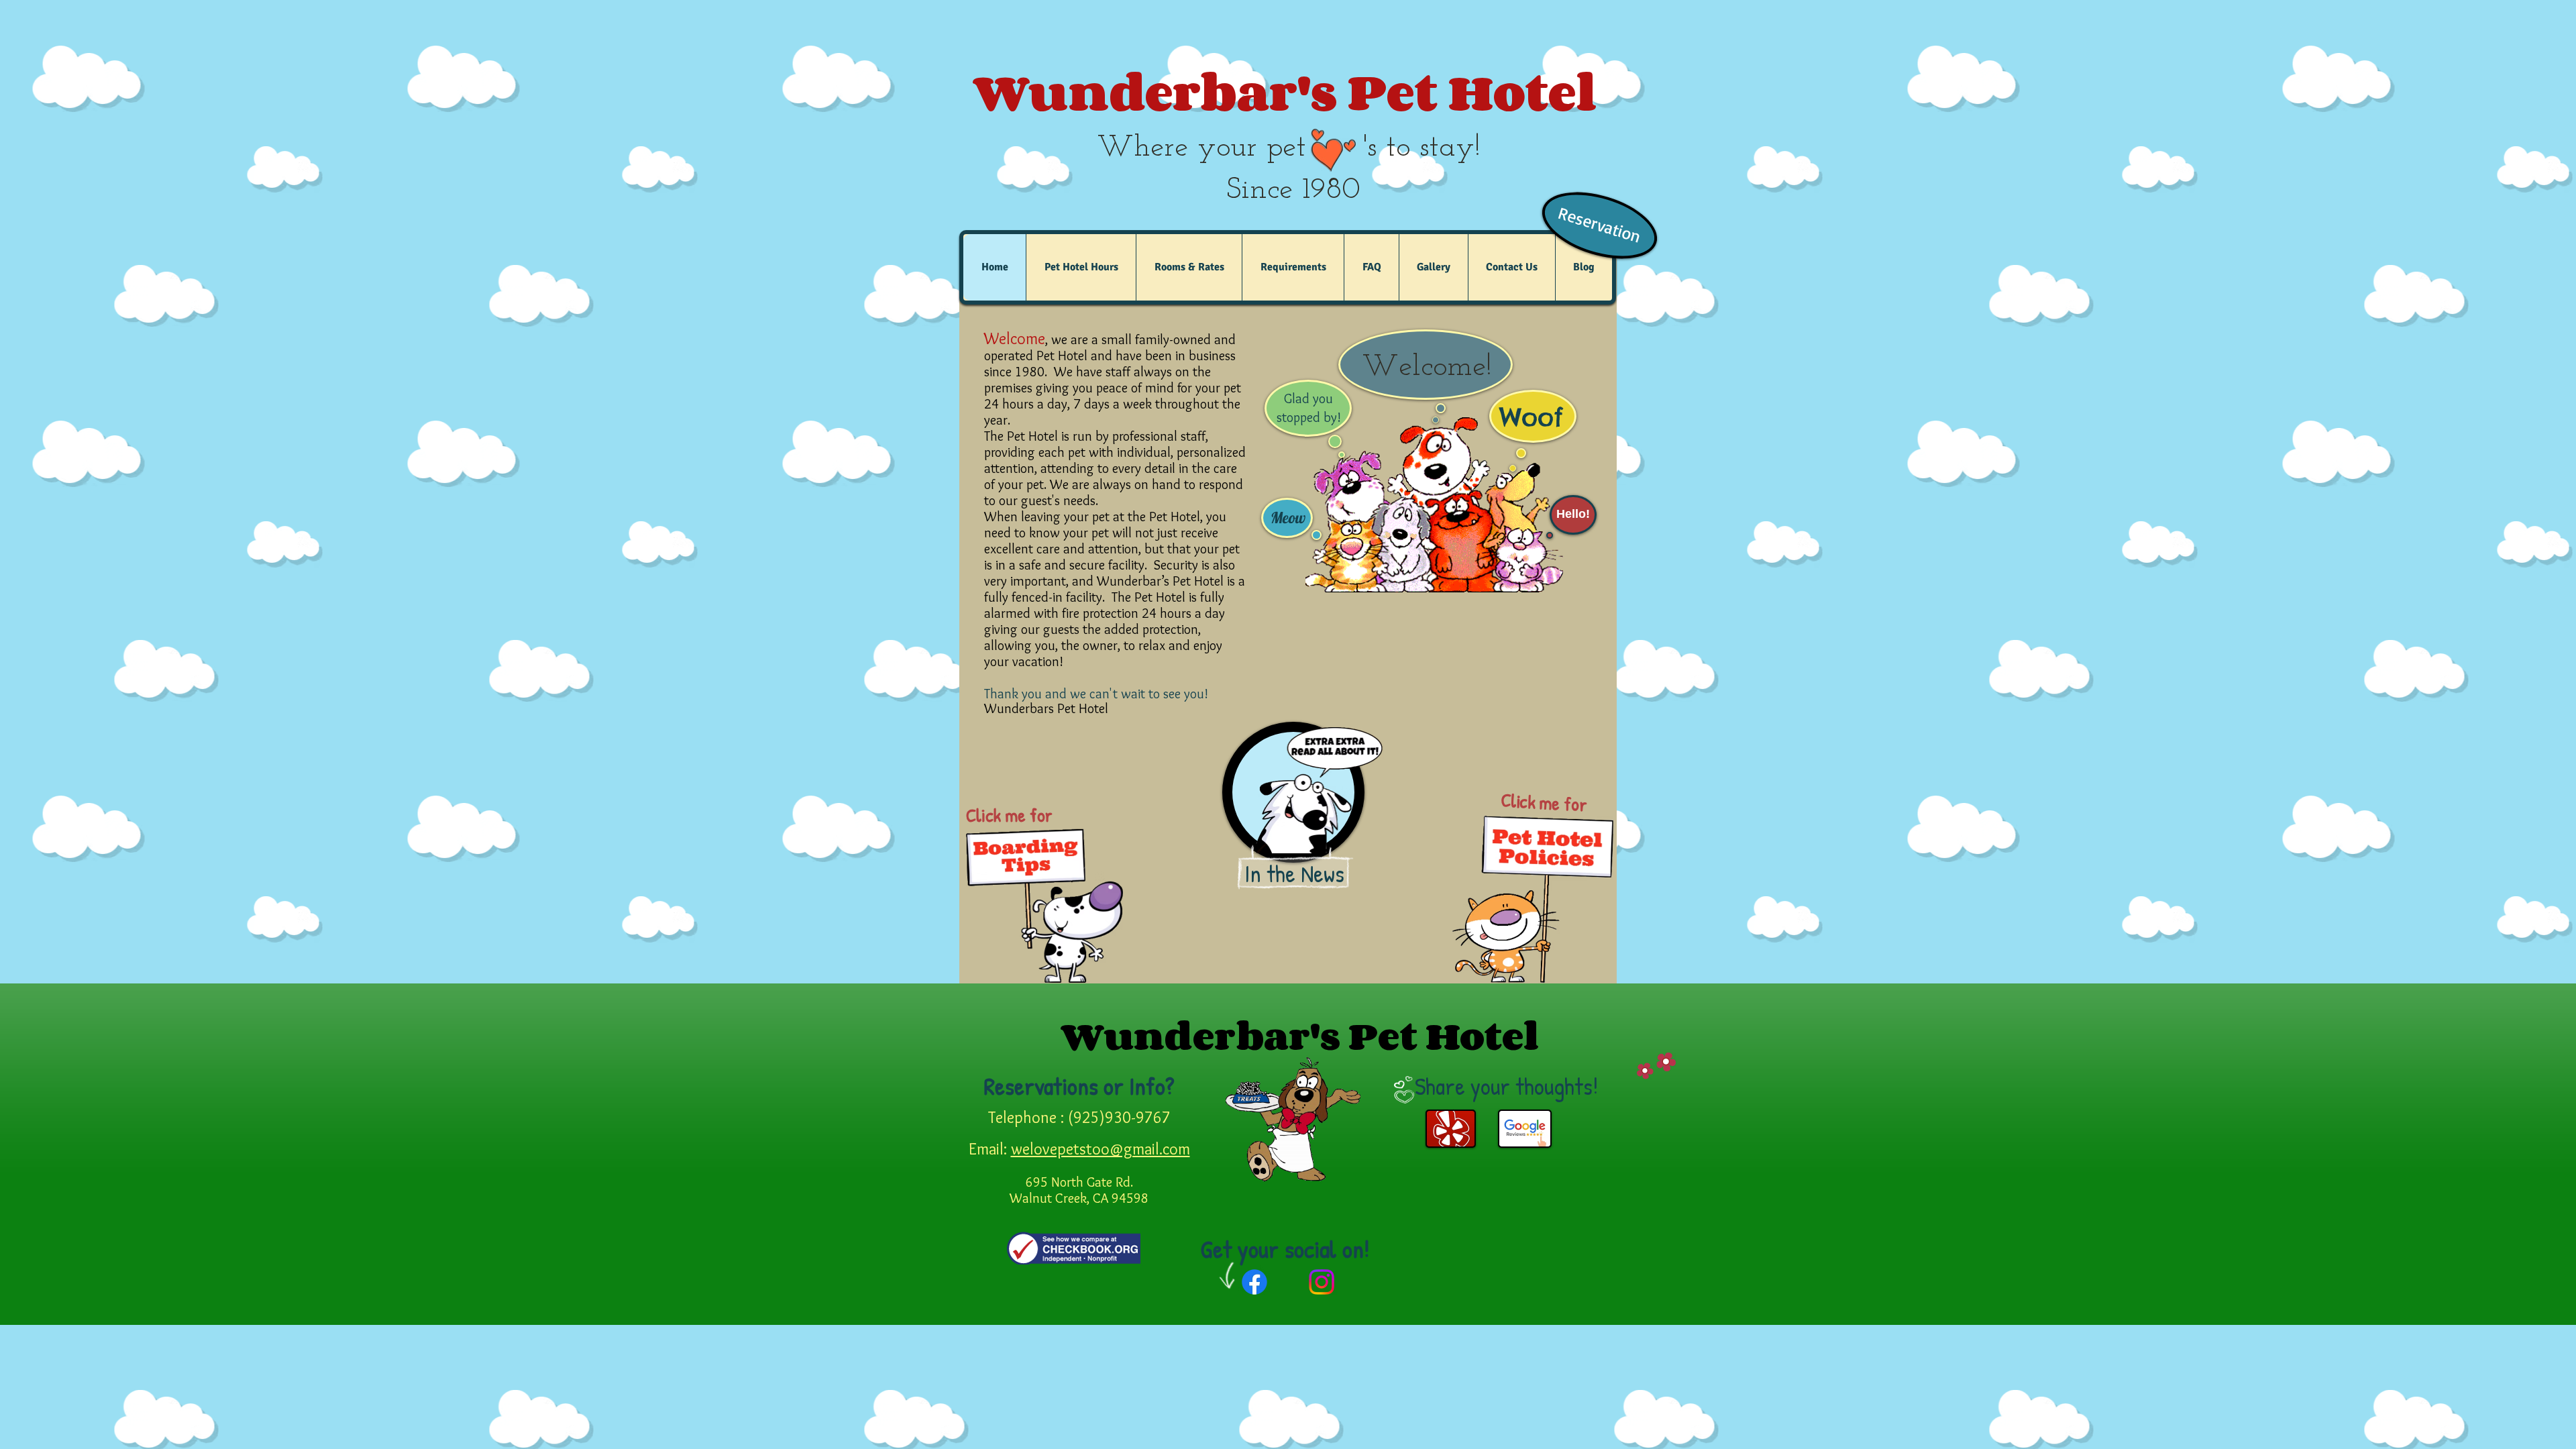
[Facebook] (1254, 1282)
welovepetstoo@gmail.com (1101, 1149)
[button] (1081, 267)
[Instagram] (1322, 1282)
